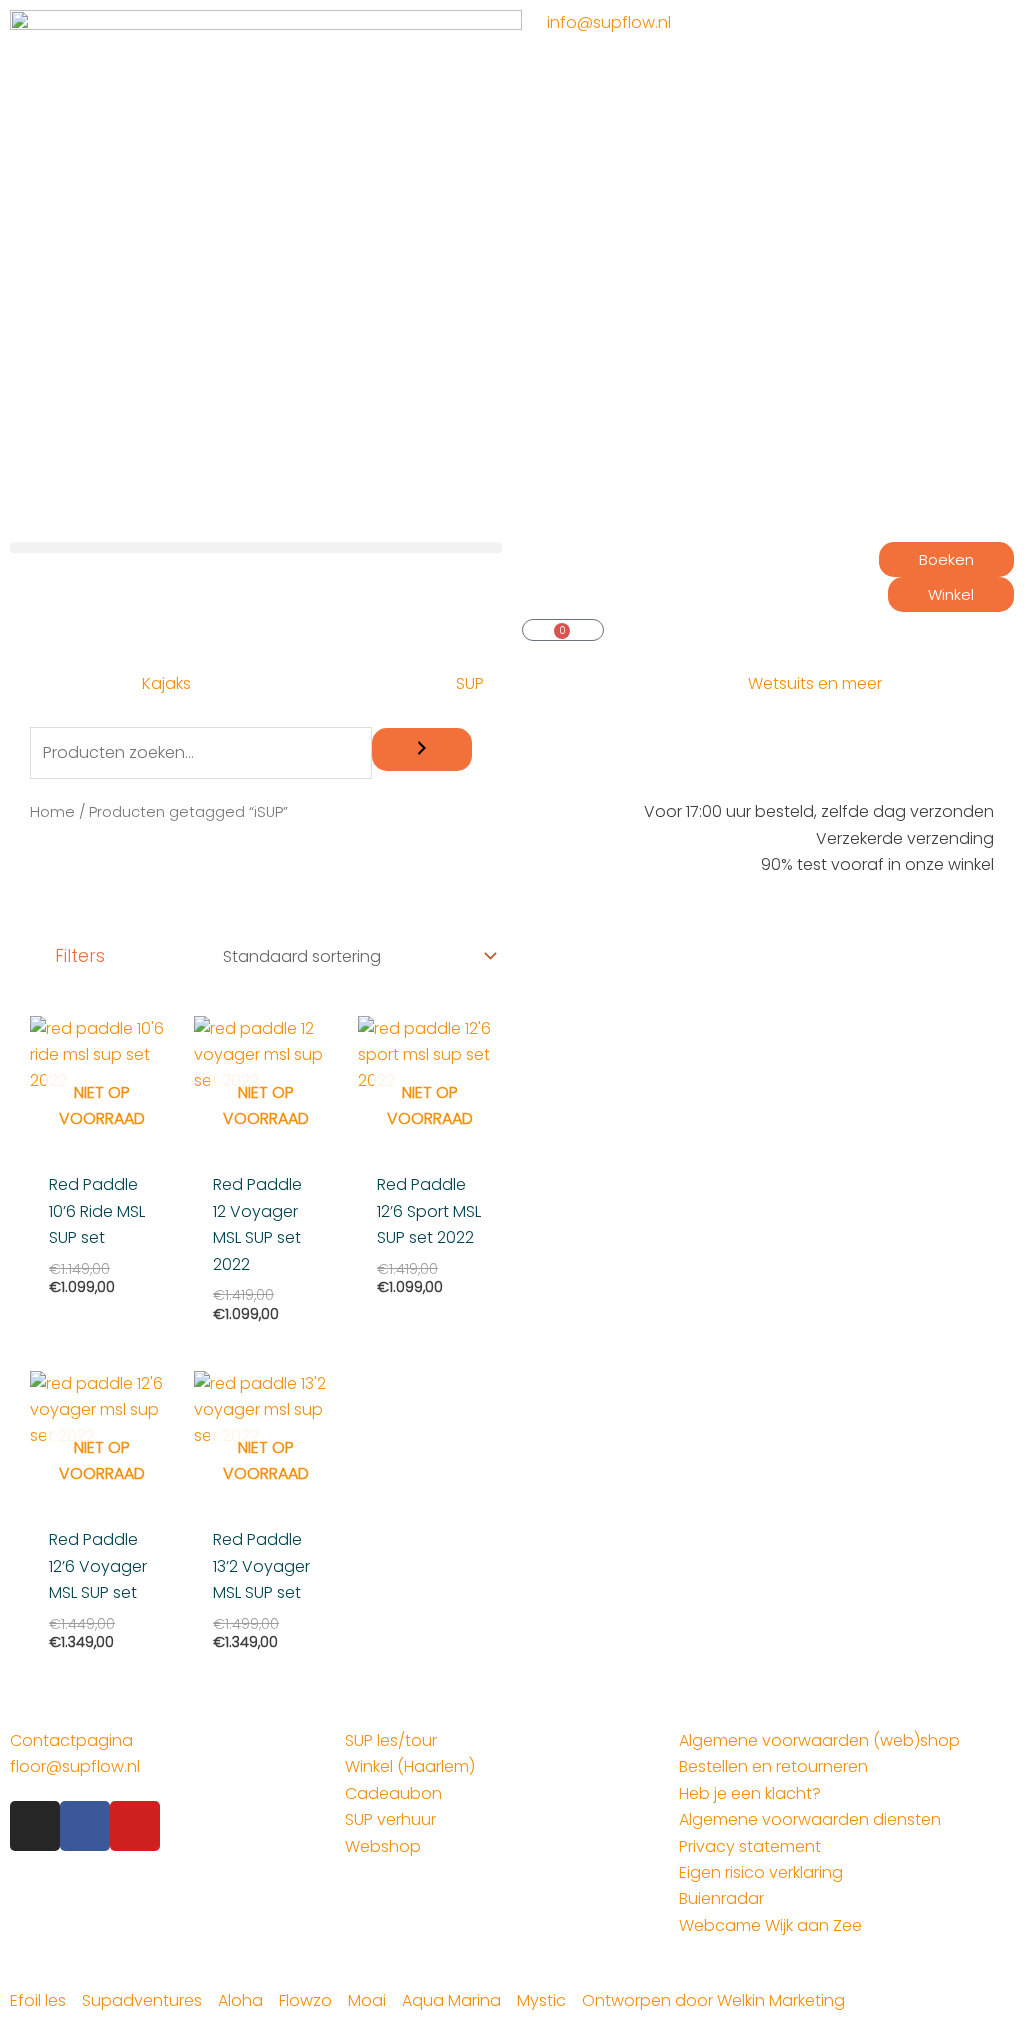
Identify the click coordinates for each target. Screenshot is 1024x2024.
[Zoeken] (422, 749)
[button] (256, 547)
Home (52, 812)
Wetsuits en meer (815, 683)
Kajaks (166, 683)
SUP (470, 683)
